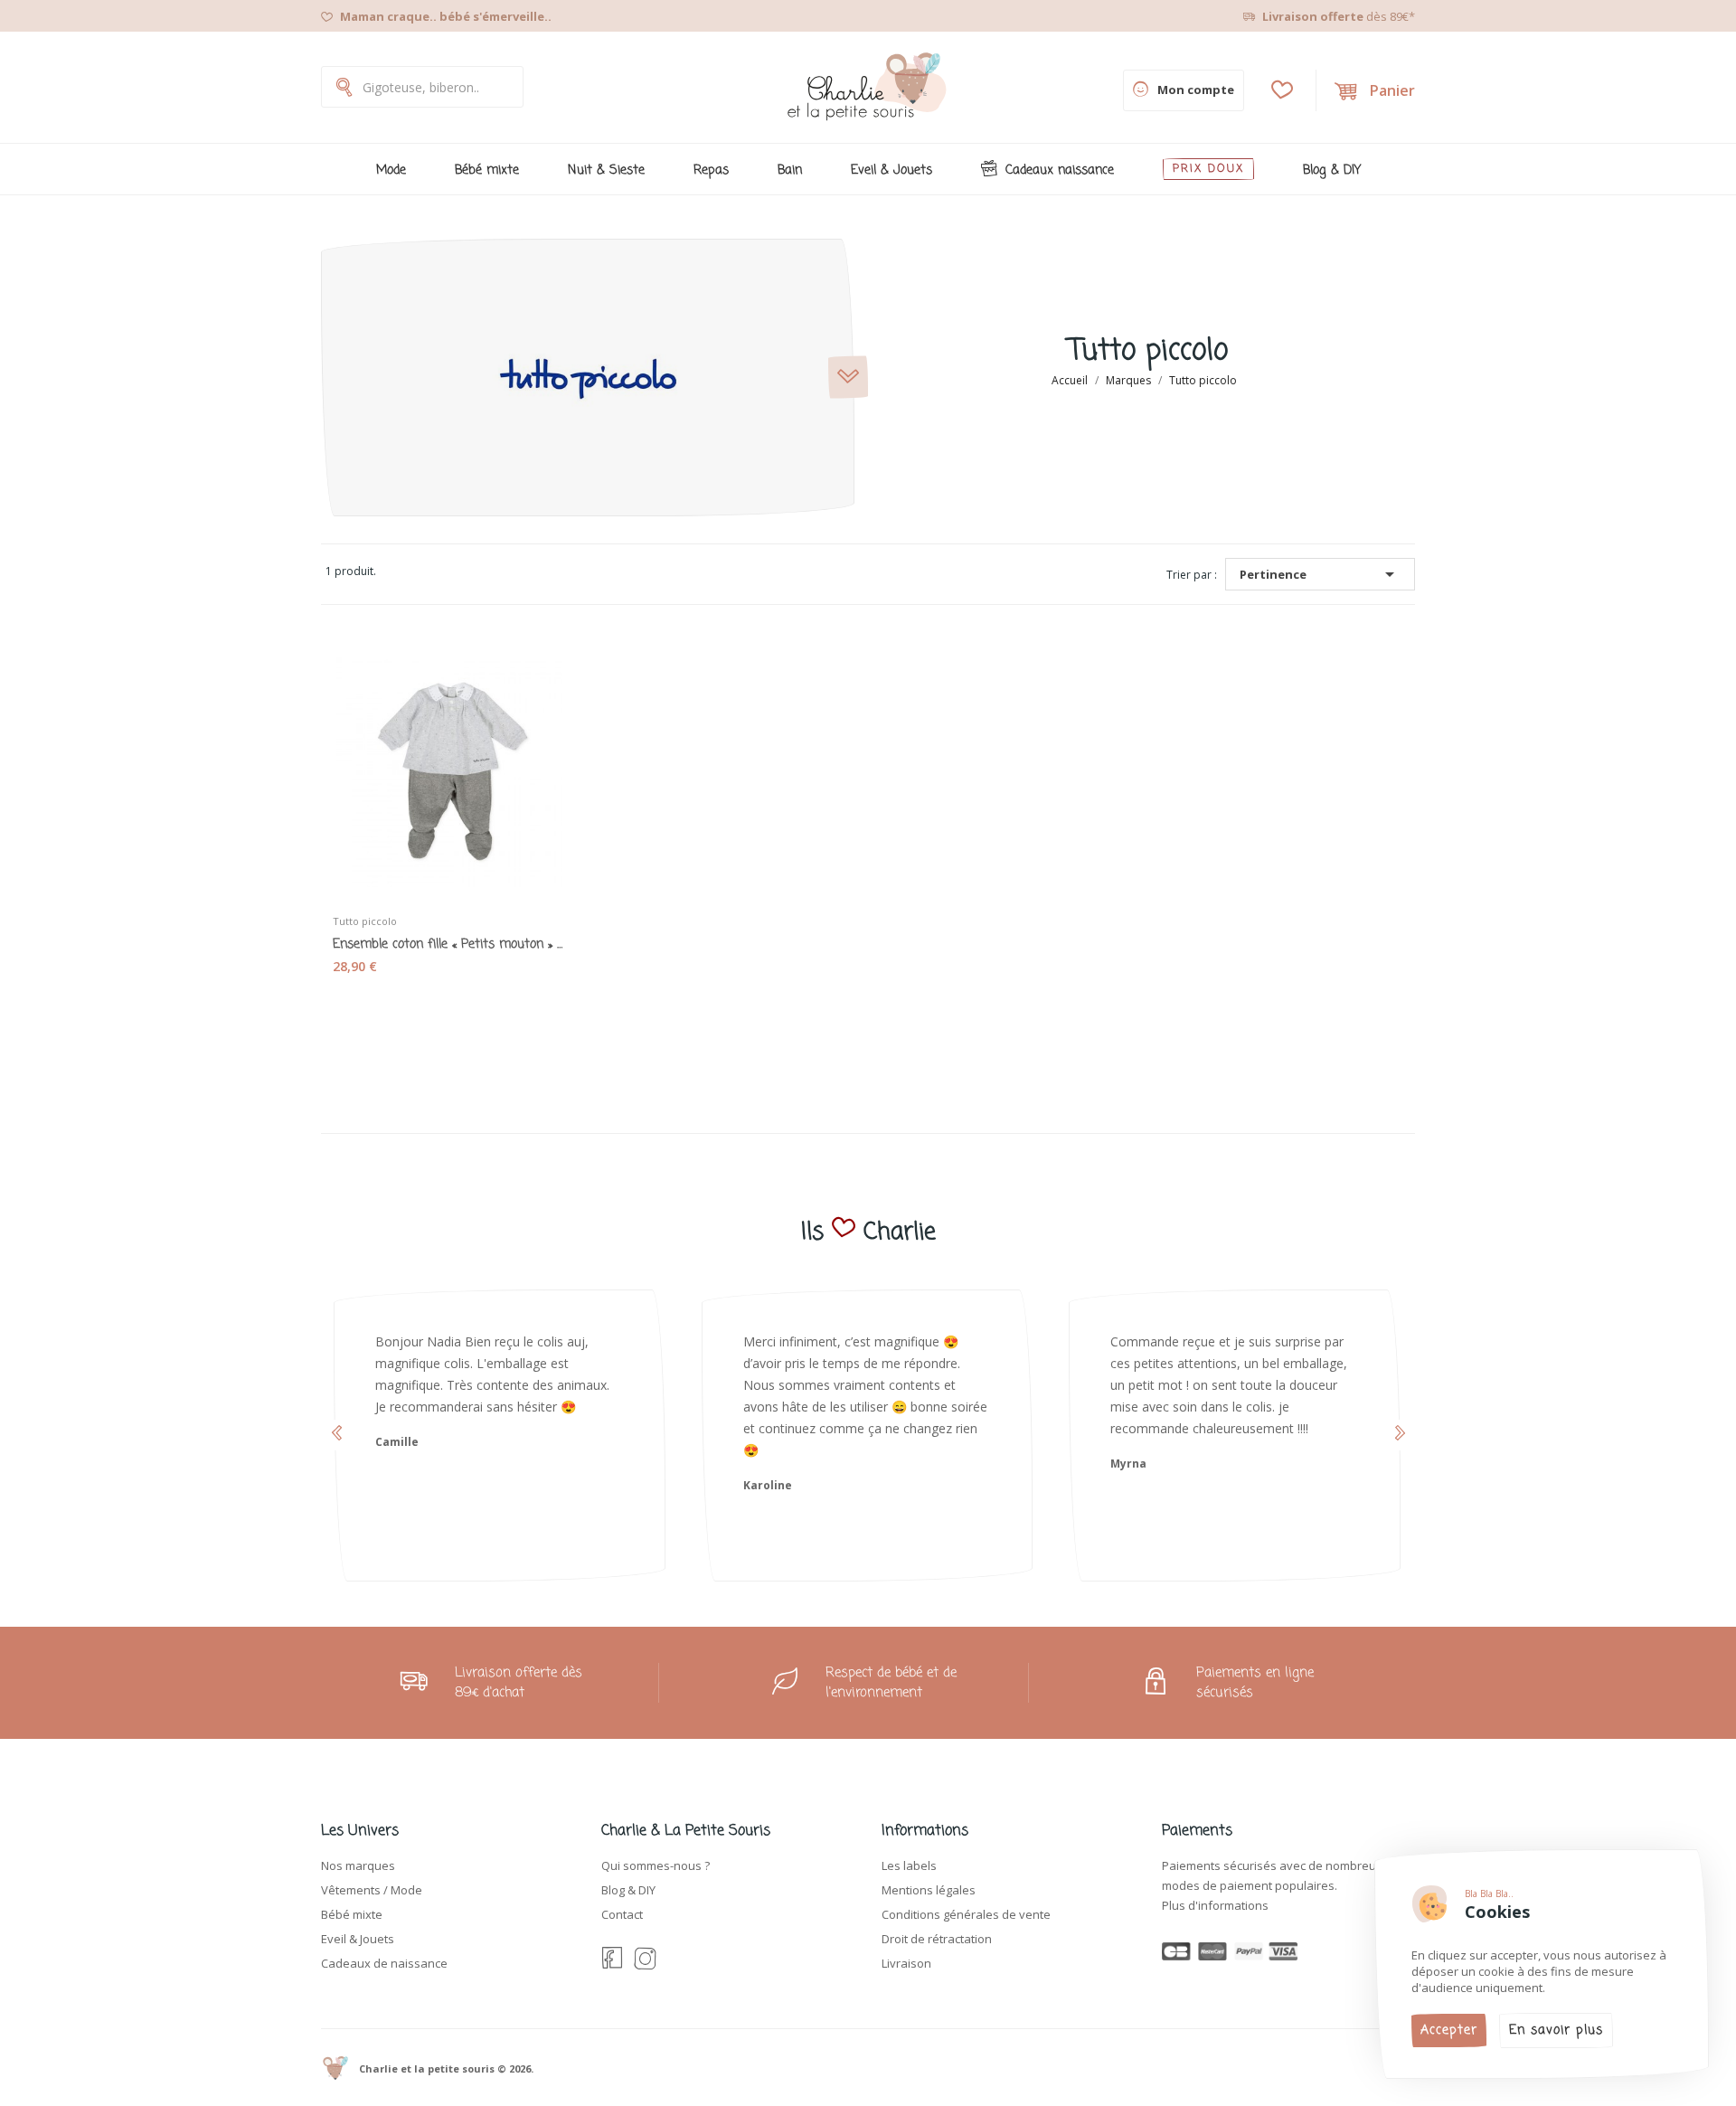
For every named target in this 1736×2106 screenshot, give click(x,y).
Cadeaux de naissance (384, 1963)
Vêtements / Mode (372, 1890)
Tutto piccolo (365, 921)
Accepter (1449, 2030)
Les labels (909, 1865)
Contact (622, 1914)
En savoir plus (1556, 2030)
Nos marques (358, 1865)
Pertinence (1320, 574)
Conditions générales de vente (966, 1914)
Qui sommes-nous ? (656, 1865)
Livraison (906, 1963)
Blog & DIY (628, 1890)
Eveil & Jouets (358, 1939)
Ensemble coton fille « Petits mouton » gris (448, 945)
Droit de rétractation (937, 1939)
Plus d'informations (1215, 1905)
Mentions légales (929, 1890)
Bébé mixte (352, 1914)
